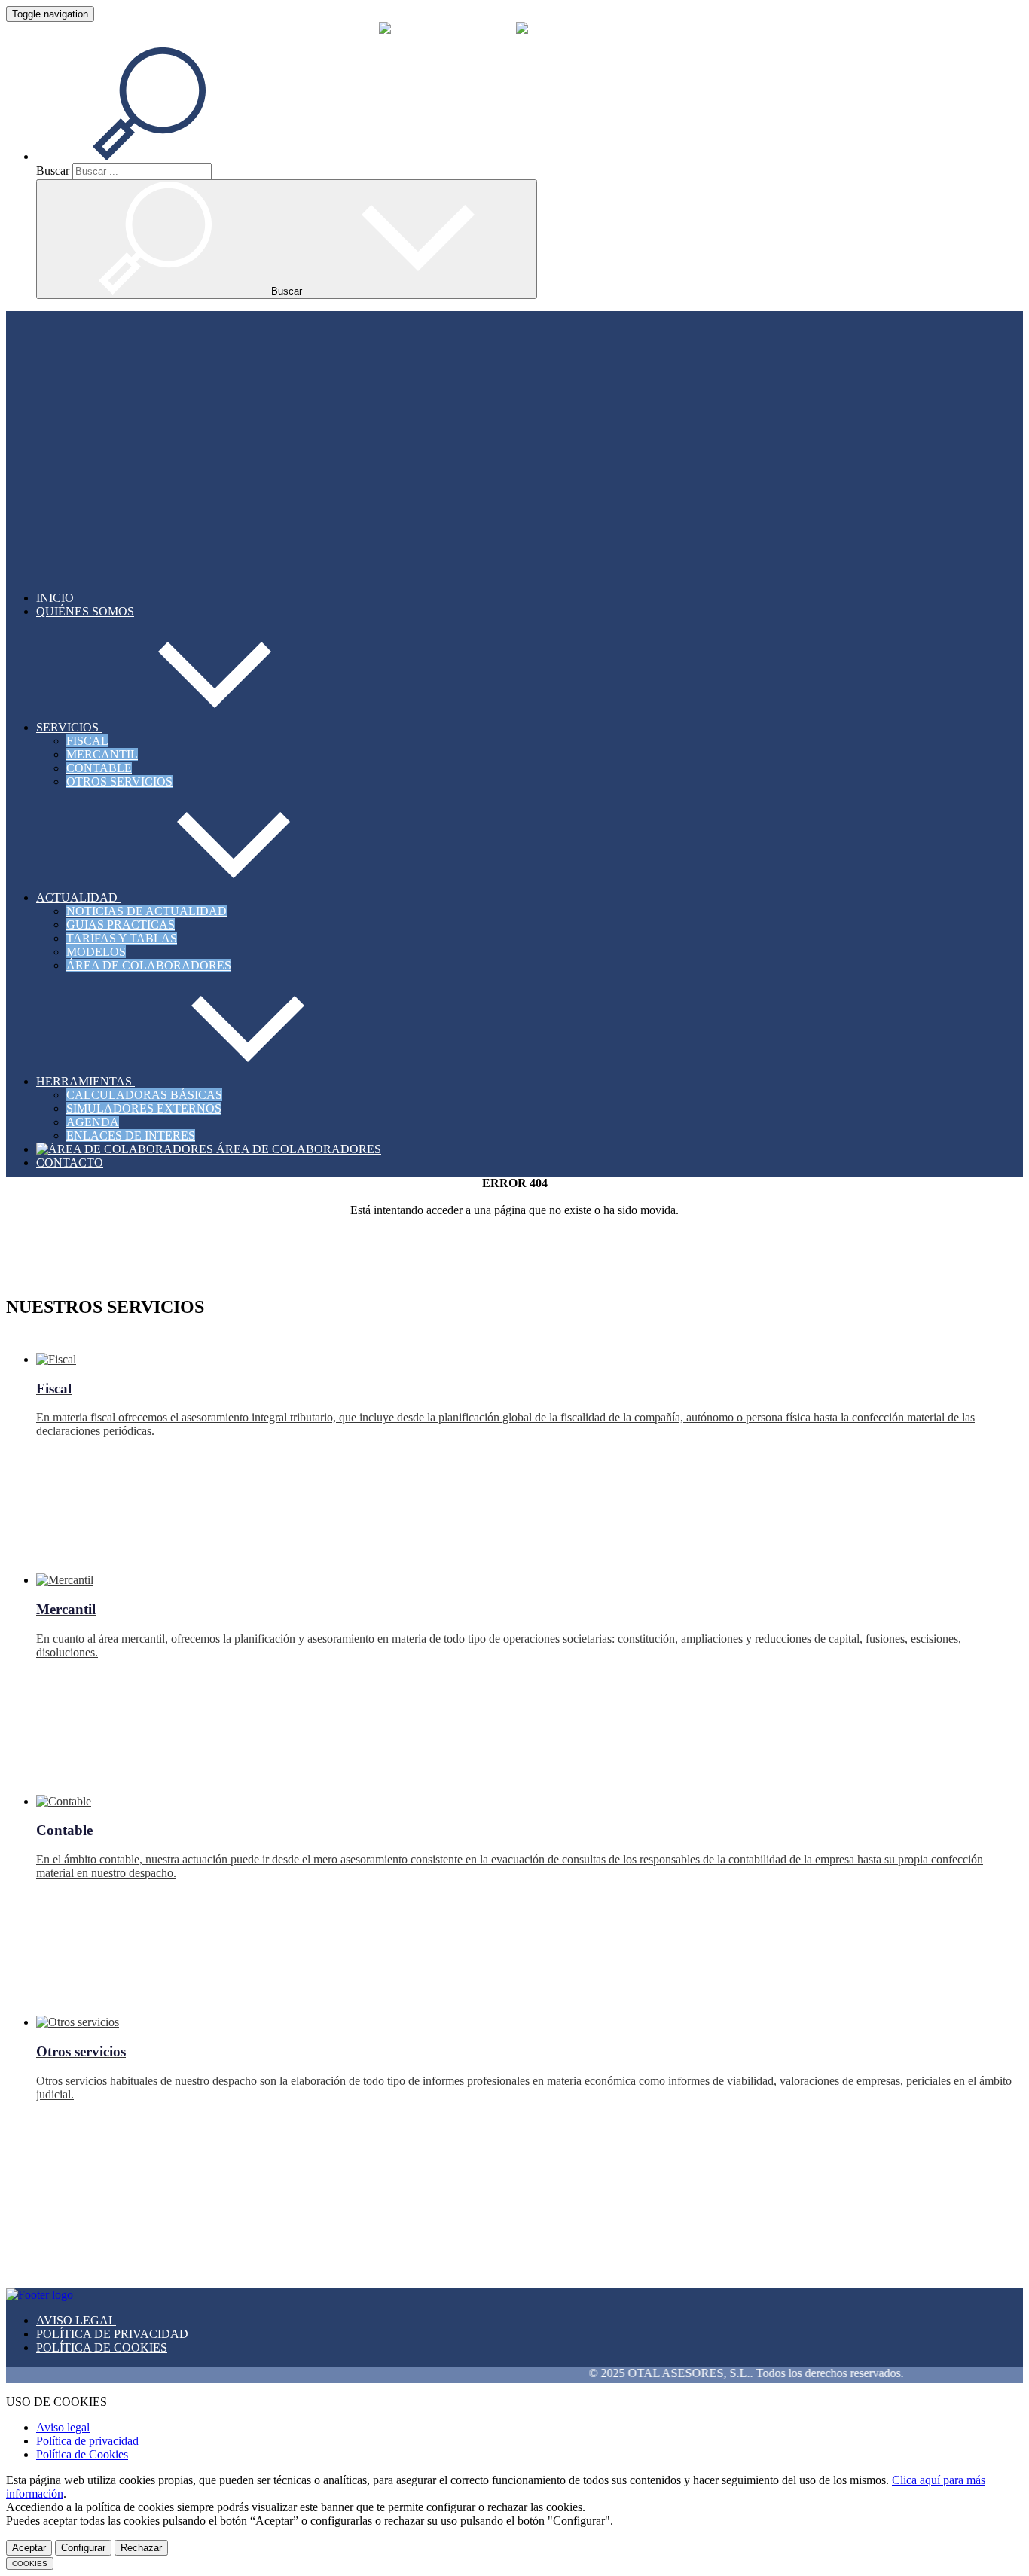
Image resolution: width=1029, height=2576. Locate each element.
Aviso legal (63, 2427)
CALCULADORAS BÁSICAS (144, 1095)
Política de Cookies (82, 2454)
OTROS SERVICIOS (119, 781)
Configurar (83, 2548)
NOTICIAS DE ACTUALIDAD (147, 911)
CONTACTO (70, 1163)
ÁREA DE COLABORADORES (149, 965)
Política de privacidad (87, 2441)
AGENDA (93, 1122)
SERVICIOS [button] (69, 727)
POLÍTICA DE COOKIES (102, 2347)
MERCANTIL (102, 754)
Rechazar (141, 2548)
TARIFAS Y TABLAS (122, 938)
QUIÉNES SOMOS (85, 611)
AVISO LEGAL (76, 2320)
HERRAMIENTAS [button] (85, 1081)
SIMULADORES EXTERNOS (144, 1108)
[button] (167, 156)
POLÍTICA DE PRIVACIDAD (112, 2334)
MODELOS (96, 952)
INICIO (55, 598)
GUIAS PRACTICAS (121, 925)
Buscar (53, 171)
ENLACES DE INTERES (131, 1135)
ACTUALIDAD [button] (78, 897)
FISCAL (87, 741)
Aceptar (29, 2548)
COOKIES (30, 2564)
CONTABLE (99, 768)
